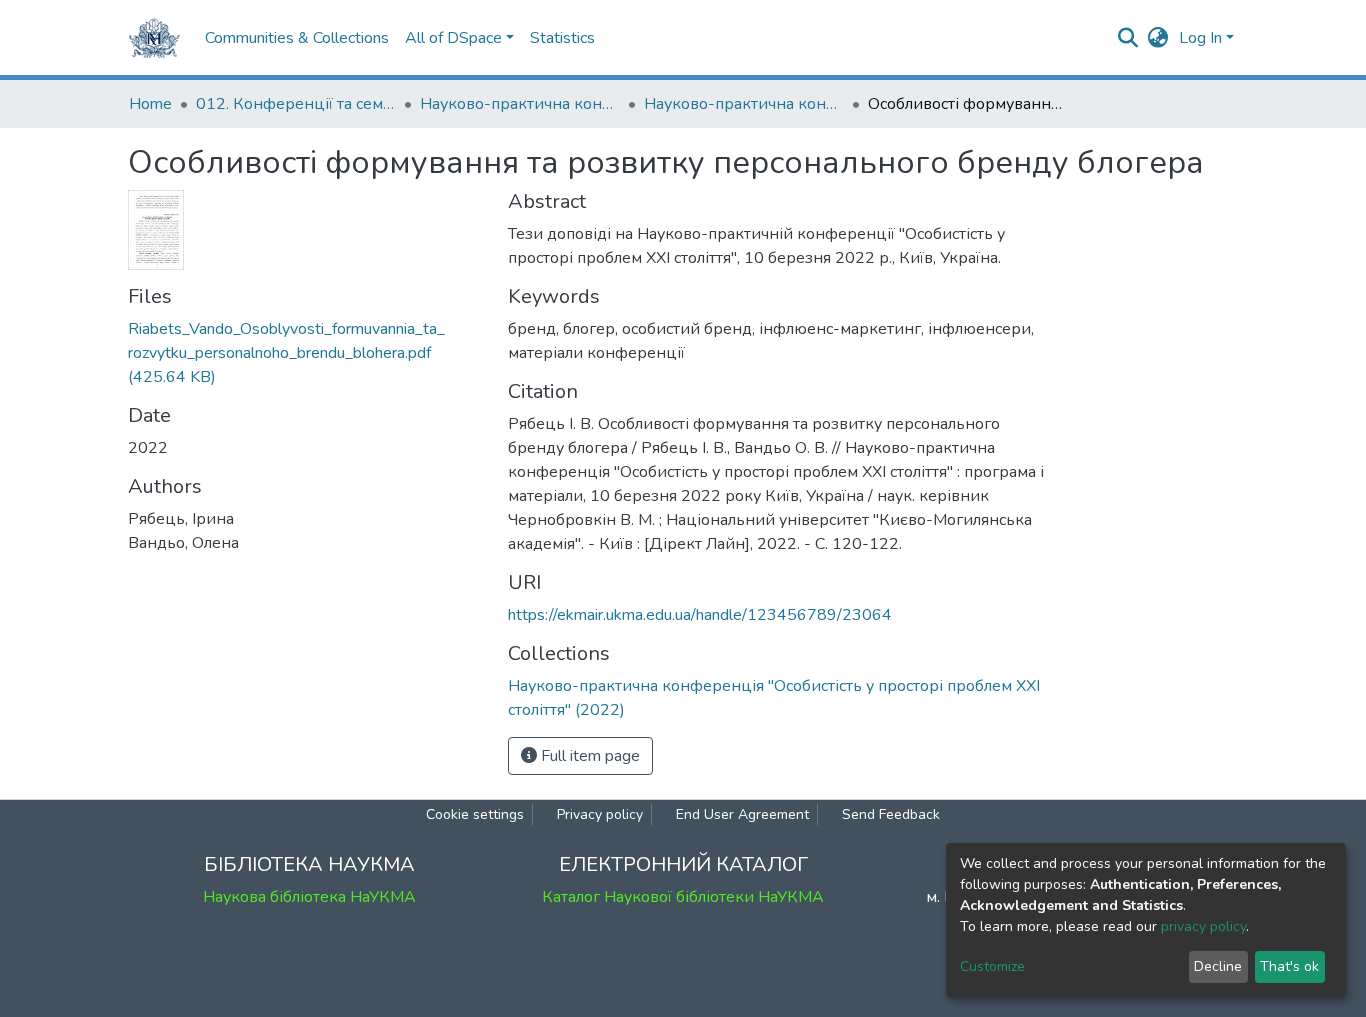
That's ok (1289, 966)
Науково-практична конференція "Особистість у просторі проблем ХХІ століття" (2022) (744, 104)
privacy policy (1203, 926)
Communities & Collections (297, 38)
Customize (992, 966)
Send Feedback (891, 814)
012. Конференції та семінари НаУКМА (296, 104)
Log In (1200, 38)
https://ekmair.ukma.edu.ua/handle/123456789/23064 (700, 615)
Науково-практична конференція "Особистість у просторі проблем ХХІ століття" (520, 104)
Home (150, 104)
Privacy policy (600, 814)
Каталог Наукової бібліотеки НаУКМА (683, 897)
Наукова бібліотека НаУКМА (309, 897)
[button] (1158, 38)
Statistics (562, 38)
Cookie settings (475, 814)
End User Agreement (742, 814)
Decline (1218, 966)
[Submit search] (1128, 38)
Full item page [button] (588, 756)
